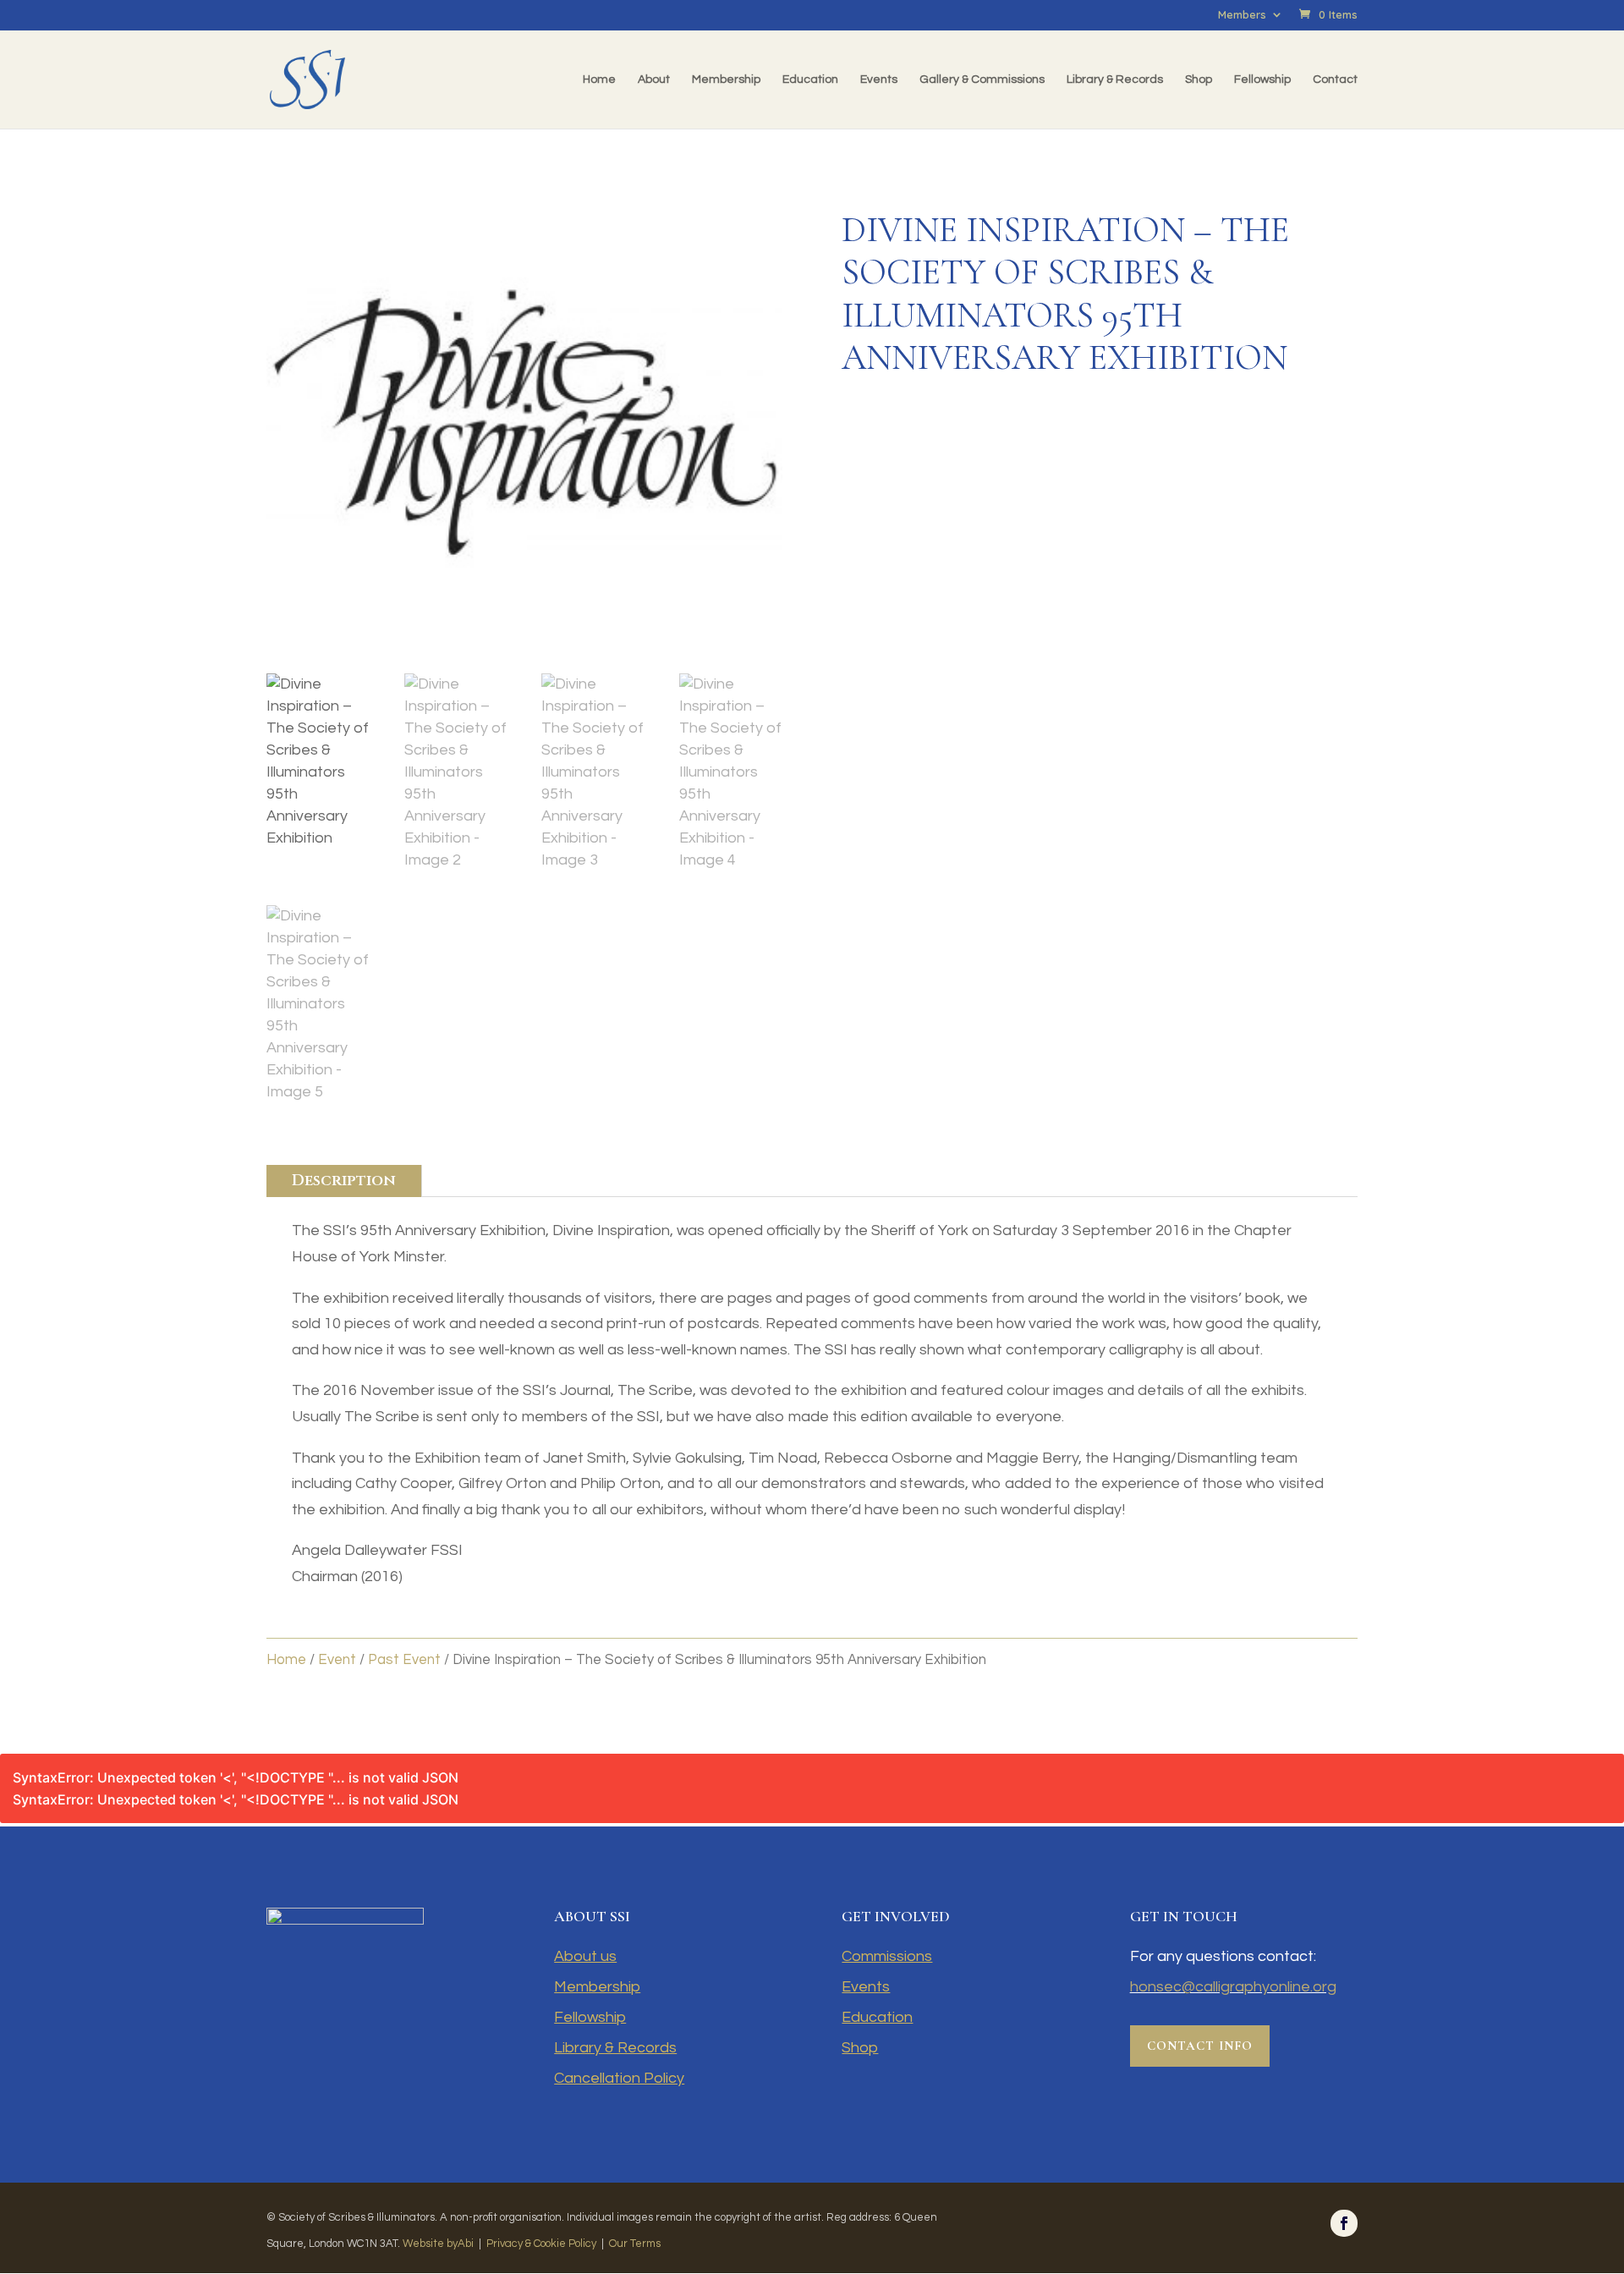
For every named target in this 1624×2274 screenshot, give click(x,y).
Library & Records (1115, 80)
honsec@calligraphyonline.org (1233, 1987)
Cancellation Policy (619, 2078)
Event (337, 1659)
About (654, 80)
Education (810, 80)
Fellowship (1262, 80)
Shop (1199, 80)
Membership (726, 80)
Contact (1335, 80)
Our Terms (635, 2244)
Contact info (1200, 2046)
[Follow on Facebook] (1344, 2223)
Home (599, 80)
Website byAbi (438, 2244)
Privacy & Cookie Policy (541, 2244)
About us (585, 1956)
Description (344, 1181)
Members (1242, 15)
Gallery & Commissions (982, 80)
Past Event (404, 1659)
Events (879, 80)
